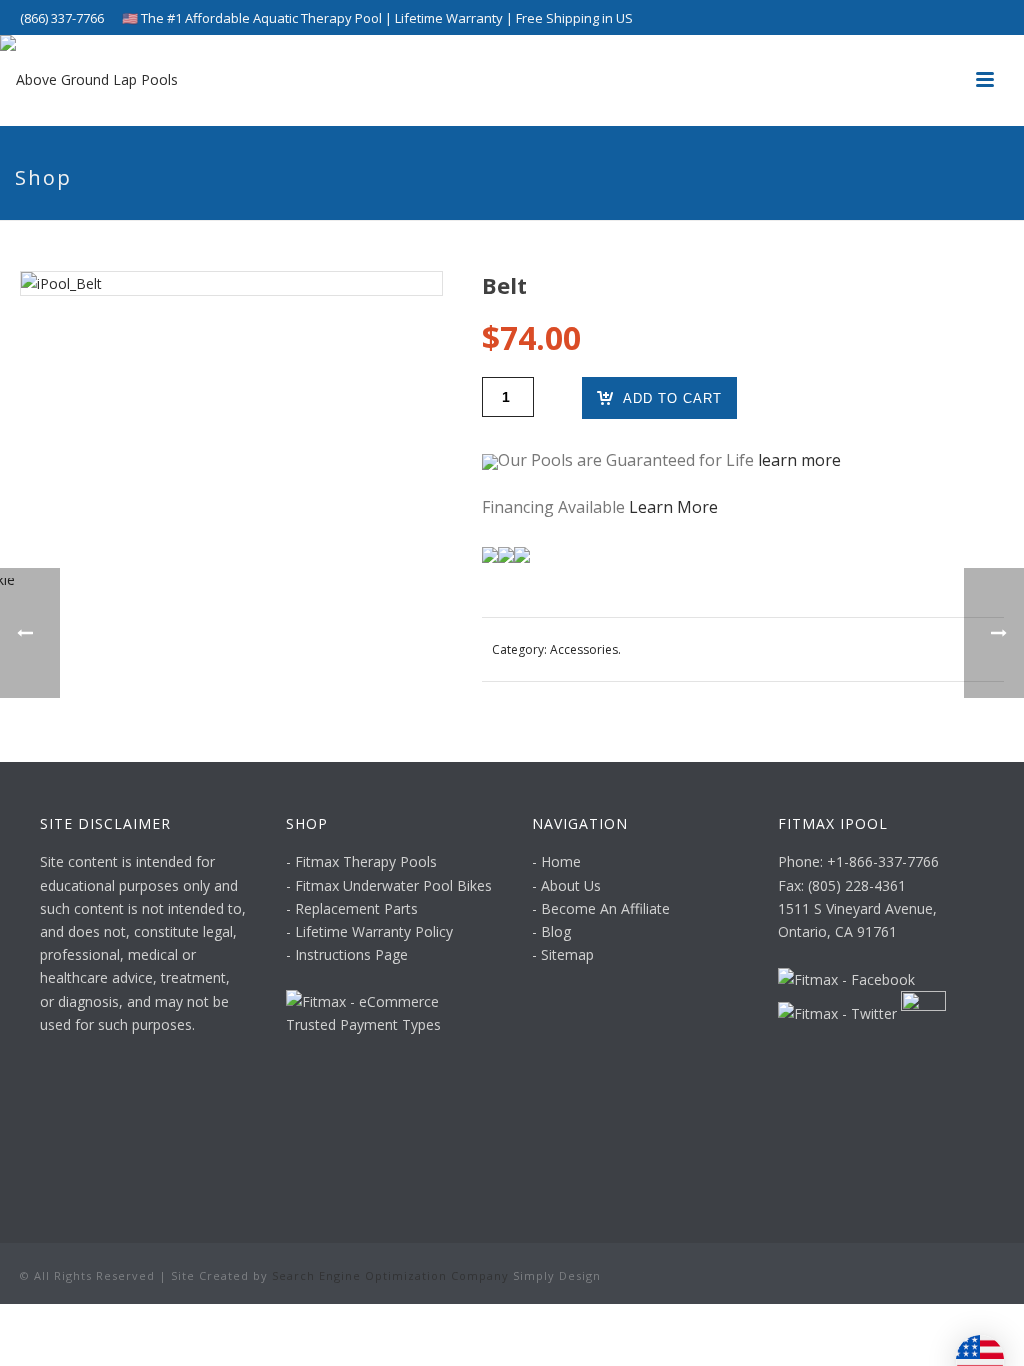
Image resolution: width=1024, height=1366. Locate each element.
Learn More (673, 507)
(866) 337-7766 (62, 18)
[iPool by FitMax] (89, 80)
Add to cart (672, 398)
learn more (799, 460)
